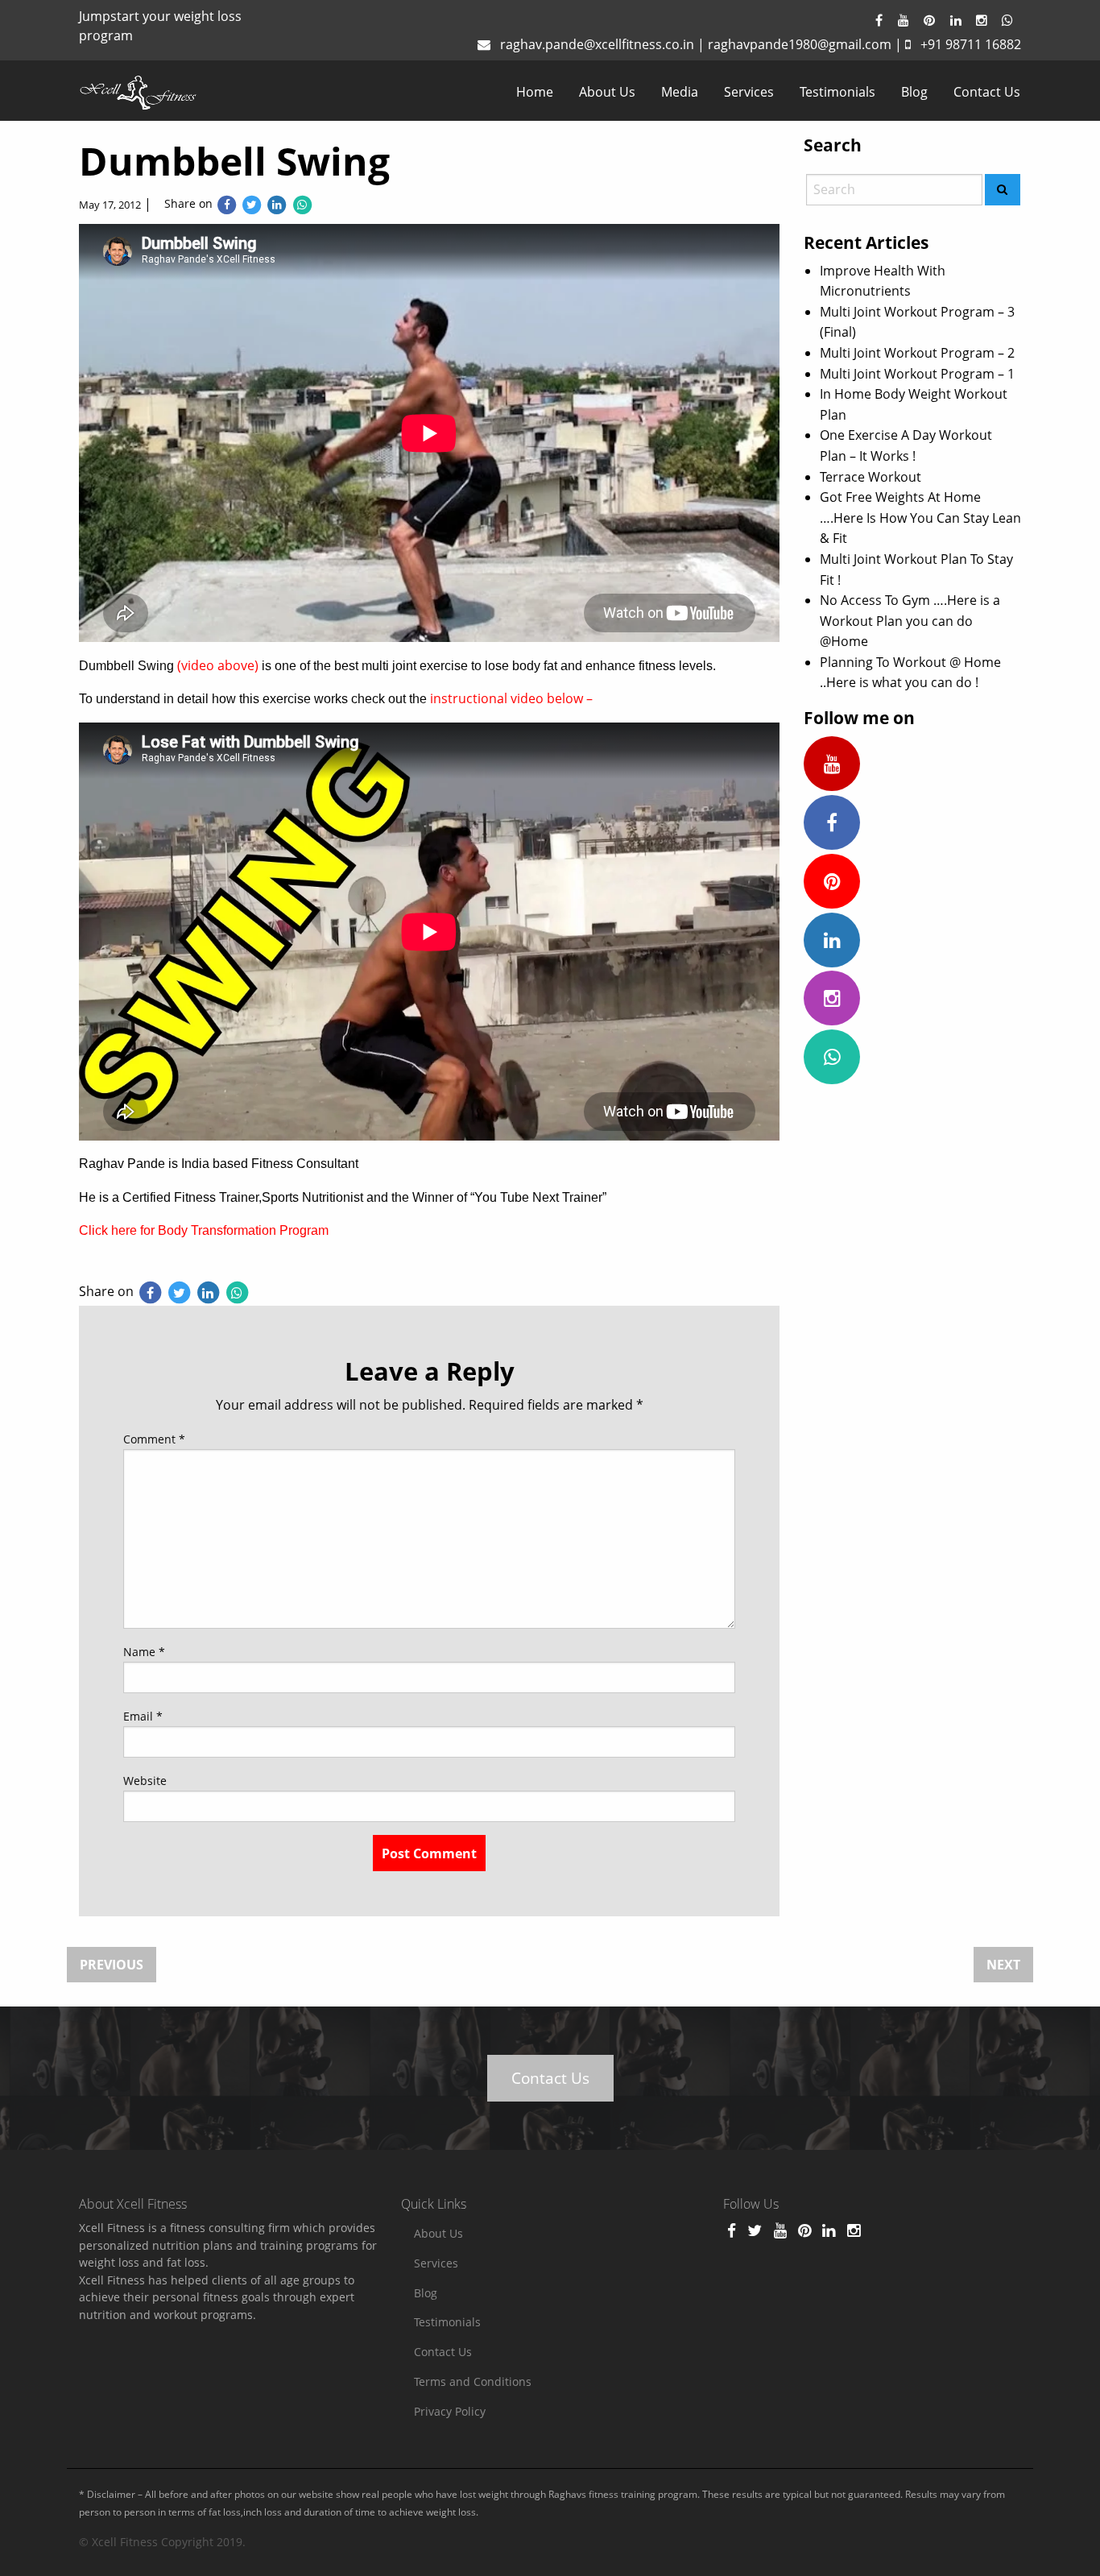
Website (145, 1781)
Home (535, 92)
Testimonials (837, 92)
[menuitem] (535, 92)
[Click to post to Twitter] (252, 204)
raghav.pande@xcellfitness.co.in (597, 44)
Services (749, 92)
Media (680, 92)
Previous (112, 1965)
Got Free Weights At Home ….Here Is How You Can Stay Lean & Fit (920, 518)
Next (1003, 1965)
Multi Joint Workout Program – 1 (917, 374)
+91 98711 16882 (971, 44)
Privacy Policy (450, 2411)
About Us (607, 92)
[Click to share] (227, 204)
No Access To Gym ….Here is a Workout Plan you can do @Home (910, 621)
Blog (914, 92)
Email (143, 1716)
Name (144, 1652)
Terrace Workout (870, 477)
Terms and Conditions (473, 2381)
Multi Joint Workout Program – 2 (917, 353)
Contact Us (987, 92)
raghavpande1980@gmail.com (800, 44)
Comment (154, 1439)
